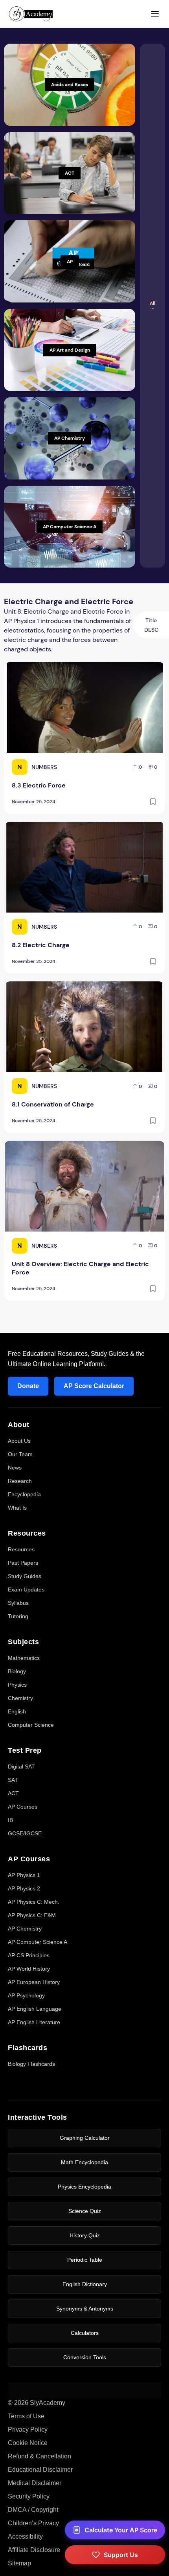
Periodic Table (85, 2260)
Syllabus (18, 1603)
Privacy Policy (28, 2429)
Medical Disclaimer (35, 2483)
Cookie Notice (28, 2443)
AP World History (29, 1969)
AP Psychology (26, 1995)
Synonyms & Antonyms (85, 2309)
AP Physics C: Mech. (34, 1902)
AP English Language (35, 2009)
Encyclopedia (24, 1494)
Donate (28, 1386)
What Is (17, 1508)
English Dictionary (85, 2284)
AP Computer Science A (38, 1942)
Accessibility (25, 2536)
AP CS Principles (29, 1955)
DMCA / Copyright (33, 2510)
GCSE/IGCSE (25, 1833)
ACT (13, 1793)
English (17, 1711)
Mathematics (24, 1658)
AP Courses (23, 1807)
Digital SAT (21, 1767)
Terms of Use (26, 2416)
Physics (17, 1685)
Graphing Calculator (85, 2138)
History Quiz (85, 2235)
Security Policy (29, 2496)
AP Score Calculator (94, 1386)
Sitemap (19, 2563)
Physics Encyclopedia (84, 2187)
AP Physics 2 (24, 1888)
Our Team (20, 1454)
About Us (19, 1441)
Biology (17, 1671)
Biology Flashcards (31, 2064)
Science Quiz (85, 2211)
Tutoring (18, 1616)
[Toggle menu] (155, 14)
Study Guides (25, 1576)
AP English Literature (34, 2022)
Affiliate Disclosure (34, 2550)
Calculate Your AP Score (121, 2530)
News (15, 1468)
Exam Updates (26, 1589)
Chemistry (20, 1698)
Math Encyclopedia (84, 2162)
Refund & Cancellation (39, 2456)
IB (10, 1820)
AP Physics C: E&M (32, 1915)
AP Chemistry (25, 1929)
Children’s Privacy (33, 2523)
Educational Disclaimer (40, 2470)
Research (20, 1481)
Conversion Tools (85, 2357)
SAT (13, 1780)
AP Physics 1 (24, 1875)
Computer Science (31, 1725)
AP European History (34, 1982)
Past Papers (23, 1563)
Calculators (85, 2333)
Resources (21, 1549)
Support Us (121, 2555)
